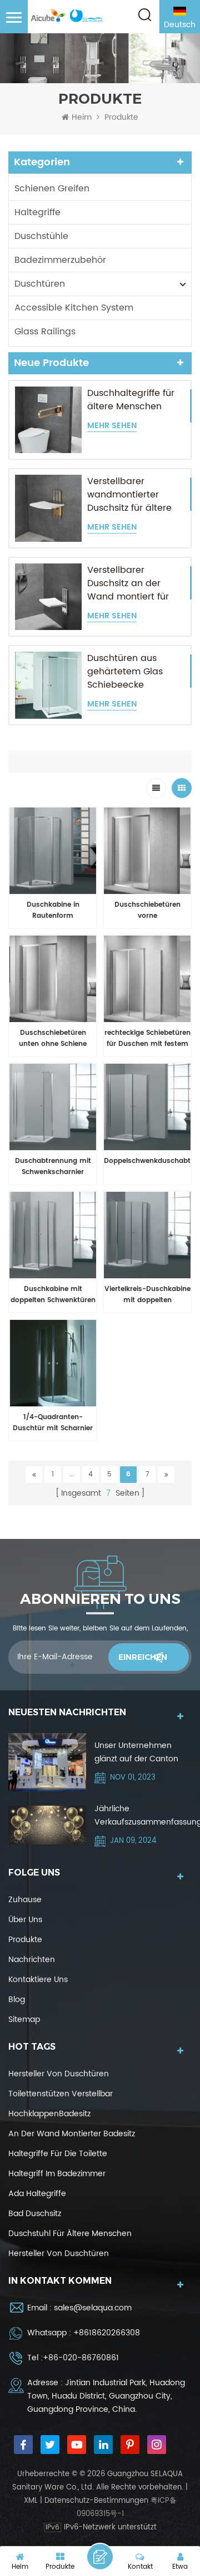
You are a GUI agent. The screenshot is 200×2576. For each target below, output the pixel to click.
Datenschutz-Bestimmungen (96, 2501)
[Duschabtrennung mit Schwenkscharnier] (53, 1107)
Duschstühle (41, 236)
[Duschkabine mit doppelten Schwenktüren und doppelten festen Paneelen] (53, 1235)
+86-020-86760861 (81, 2358)
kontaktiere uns (38, 1980)
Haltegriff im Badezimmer (57, 2174)
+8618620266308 (107, 2333)
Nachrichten (32, 1960)
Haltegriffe (37, 212)
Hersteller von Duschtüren (59, 2074)
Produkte (25, 1940)
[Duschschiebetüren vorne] (147, 851)
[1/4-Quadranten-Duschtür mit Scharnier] (53, 1363)
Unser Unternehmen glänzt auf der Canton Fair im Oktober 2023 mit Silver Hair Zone (141, 1752)
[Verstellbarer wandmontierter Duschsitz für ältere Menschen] (48, 508)
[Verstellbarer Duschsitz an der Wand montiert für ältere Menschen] (48, 597)
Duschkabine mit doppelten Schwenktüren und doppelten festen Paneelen (53, 1295)
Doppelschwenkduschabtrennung (147, 1161)
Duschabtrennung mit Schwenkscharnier (53, 1167)
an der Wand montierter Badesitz (72, 2134)
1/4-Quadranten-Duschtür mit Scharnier (53, 1423)
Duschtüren (40, 284)
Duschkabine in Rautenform (53, 910)
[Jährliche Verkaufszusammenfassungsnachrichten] (47, 1825)
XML (31, 2501)
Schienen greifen (52, 189)
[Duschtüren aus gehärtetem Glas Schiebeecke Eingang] (48, 685)
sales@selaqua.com (93, 2308)
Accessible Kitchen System (74, 308)
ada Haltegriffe (37, 2194)
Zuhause (25, 1900)
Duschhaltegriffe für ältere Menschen (131, 400)
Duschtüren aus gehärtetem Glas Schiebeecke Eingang (125, 672)
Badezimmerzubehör (60, 260)
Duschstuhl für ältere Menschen (70, 2234)
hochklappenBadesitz (49, 2114)
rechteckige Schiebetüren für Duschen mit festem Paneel (147, 1039)
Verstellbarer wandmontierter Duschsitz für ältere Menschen (129, 495)
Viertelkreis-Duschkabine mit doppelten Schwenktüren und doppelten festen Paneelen (147, 1295)
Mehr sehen (112, 426)
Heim (82, 118)
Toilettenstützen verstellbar (61, 2094)
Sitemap (24, 2019)
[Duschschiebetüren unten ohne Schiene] (53, 979)
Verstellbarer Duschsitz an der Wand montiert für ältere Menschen (128, 583)
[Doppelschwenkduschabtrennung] (147, 1107)
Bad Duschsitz (35, 2214)
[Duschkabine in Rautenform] (53, 851)
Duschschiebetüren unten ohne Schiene (53, 1038)
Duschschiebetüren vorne (147, 910)
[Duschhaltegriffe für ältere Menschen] (48, 420)
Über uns (25, 1920)
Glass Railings (45, 332)
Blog (17, 2000)
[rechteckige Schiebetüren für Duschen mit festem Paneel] (147, 979)
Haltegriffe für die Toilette (58, 2154)
